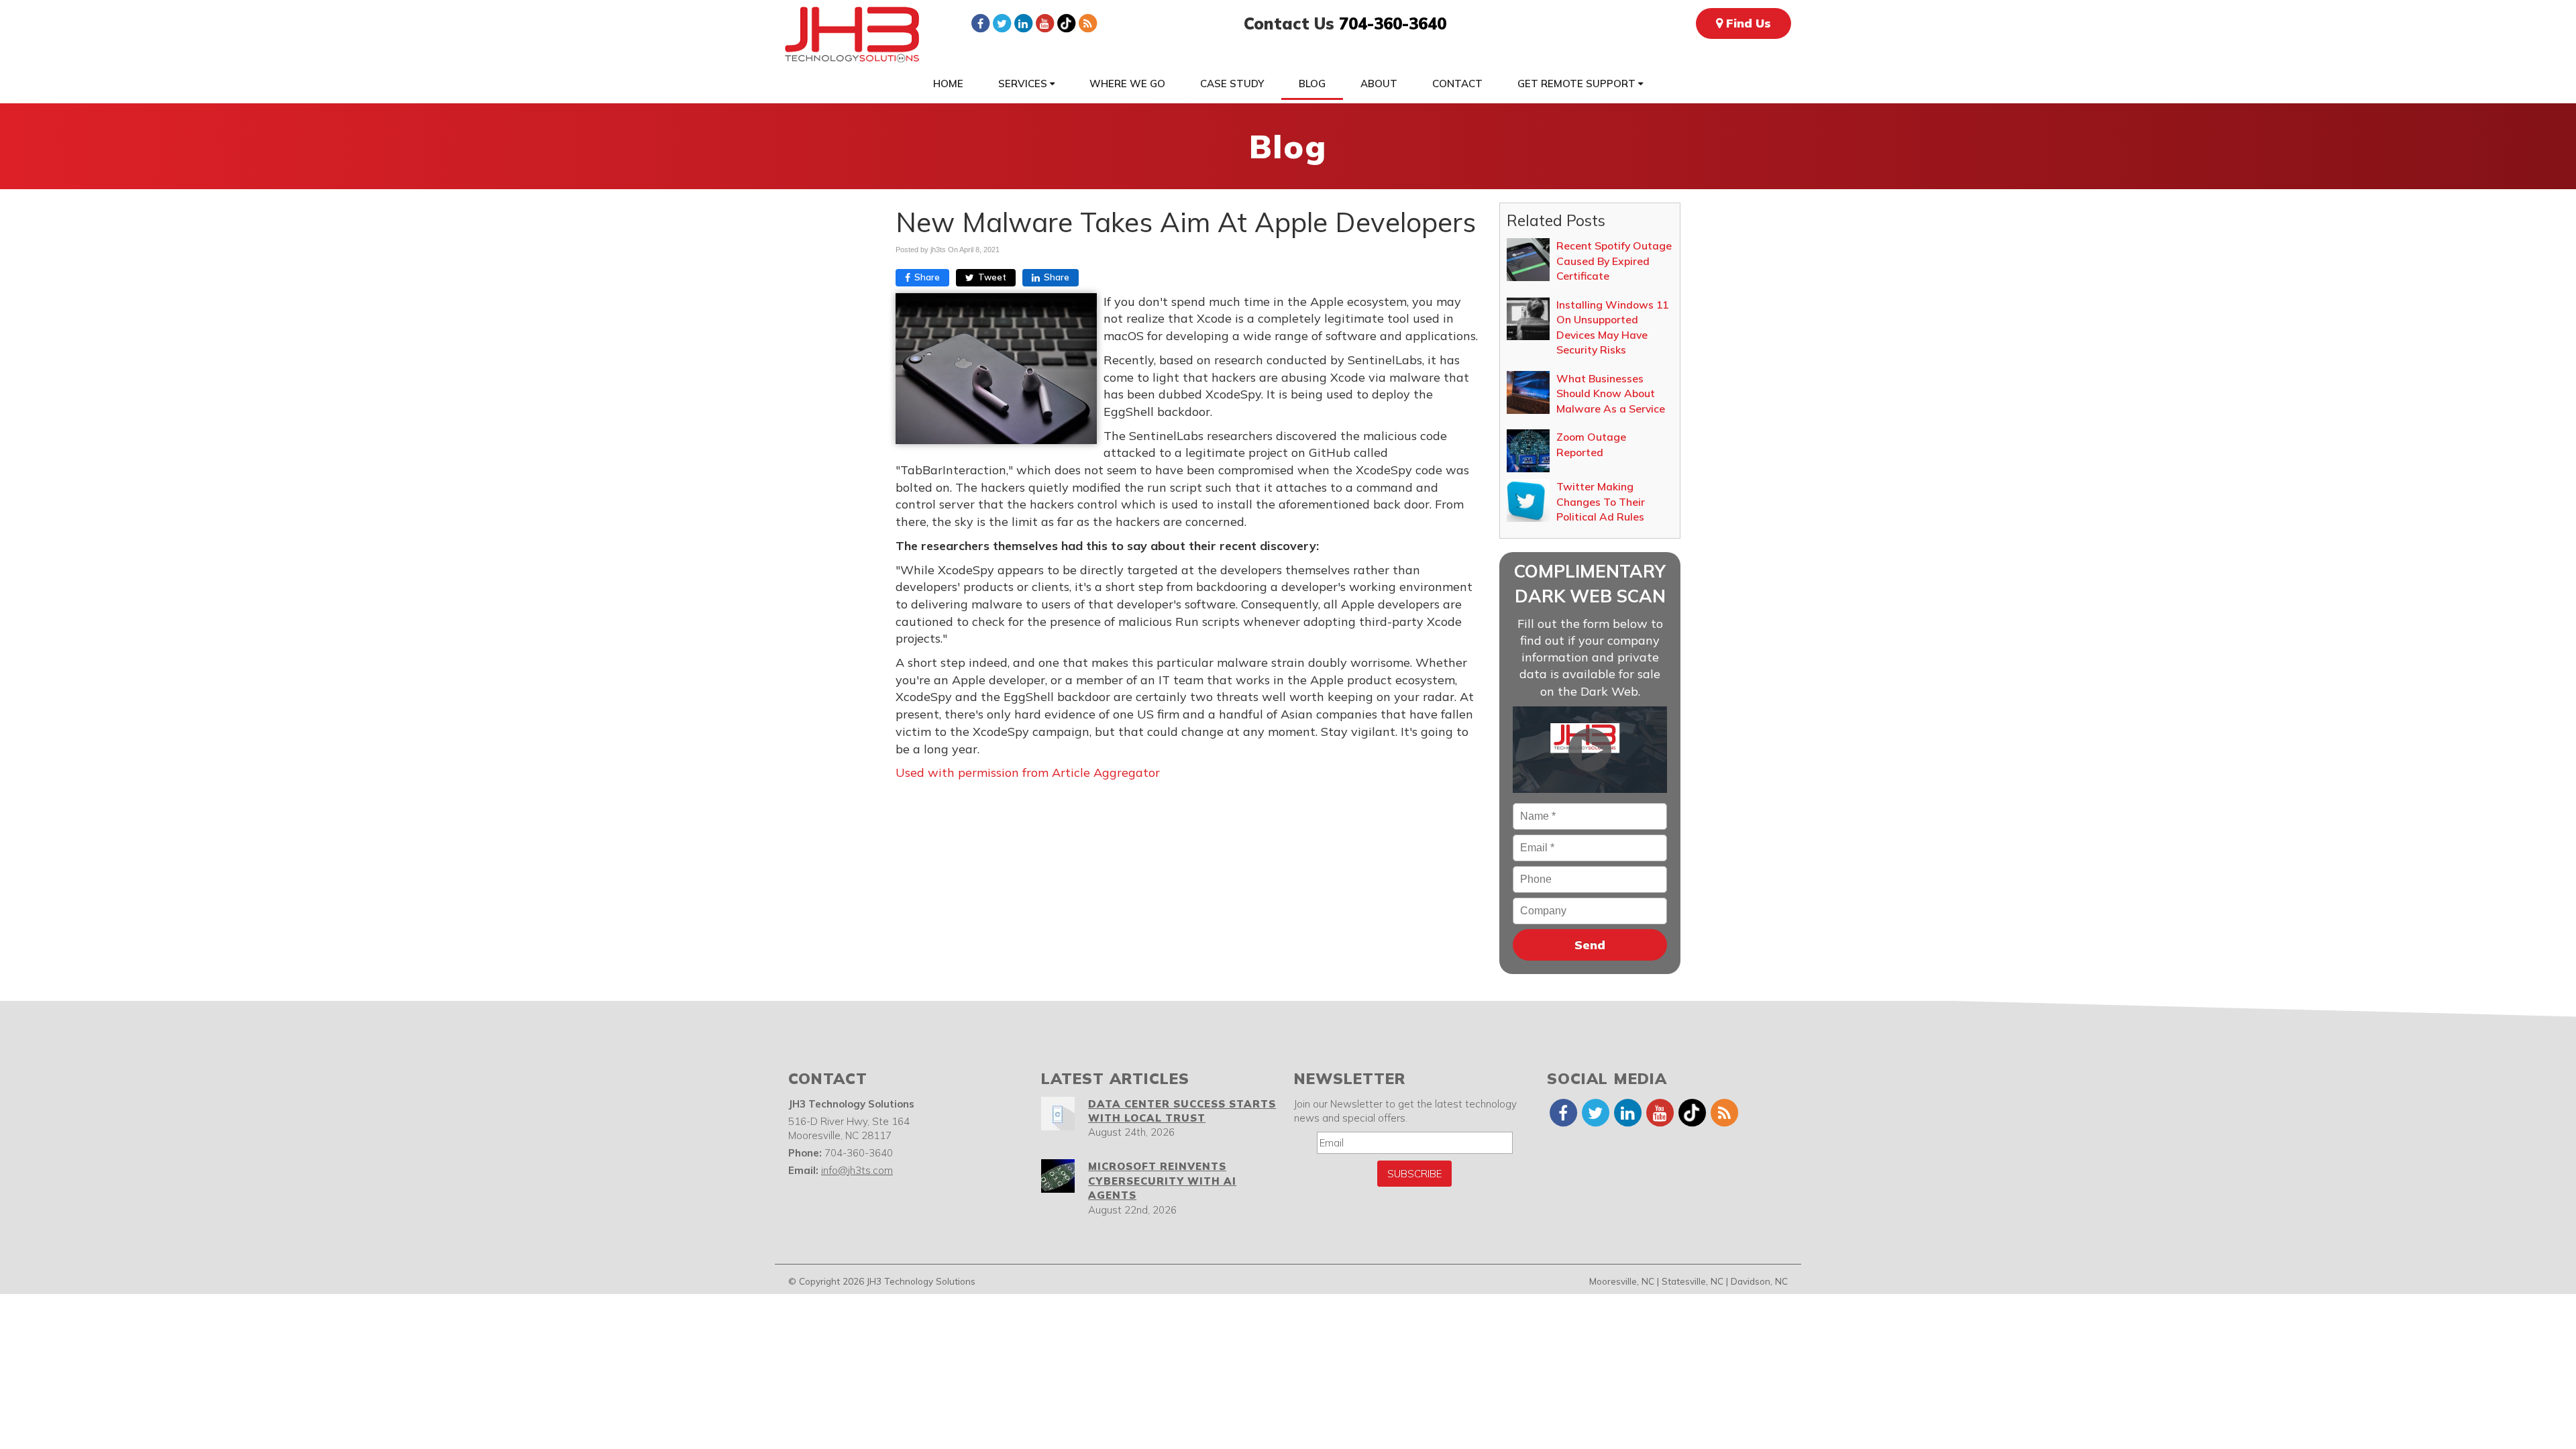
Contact (1457, 84)
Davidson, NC (1759, 1281)
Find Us (1747, 23)
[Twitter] (1002, 23)
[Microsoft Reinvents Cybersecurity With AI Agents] (1058, 1176)
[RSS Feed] (1087, 23)
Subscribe (1414, 1174)
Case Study (1232, 84)
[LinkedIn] (1023, 23)
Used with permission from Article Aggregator (1028, 772)
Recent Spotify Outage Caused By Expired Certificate (1614, 261)
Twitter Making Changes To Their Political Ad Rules (1601, 501)
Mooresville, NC (1622, 1281)
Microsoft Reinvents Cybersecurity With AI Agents (1162, 1181)
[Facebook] (980, 23)
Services (1024, 84)
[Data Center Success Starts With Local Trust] (1058, 1114)
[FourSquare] (1066, 23)
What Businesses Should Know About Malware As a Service (1611, 393)
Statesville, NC (1693, 1281)
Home (948, 84)
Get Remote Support (1578, 84)
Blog (1312, 84)
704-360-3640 (1393, 23)
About (1379, 84)
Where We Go (1127, 84)
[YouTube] (1044, 23)
